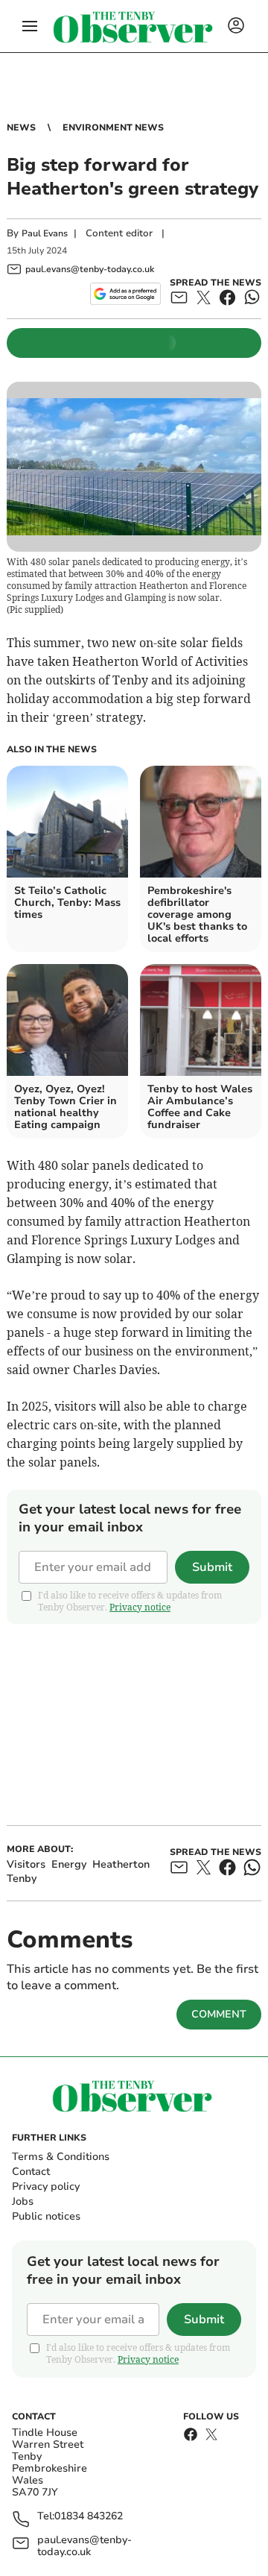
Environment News (113, 127)
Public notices (46, 2216)
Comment (219, 2014)
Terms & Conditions (61, 2157)
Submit (212, 1567)
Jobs (23, 2201)
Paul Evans (45, 233)
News (21, 127)
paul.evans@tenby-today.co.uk (84, 2546)
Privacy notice (140, 1607)
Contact (31, 2172)
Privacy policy (46, 2186)
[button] (30, 26)
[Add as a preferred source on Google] (125, 294)
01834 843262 (89, 2517)
